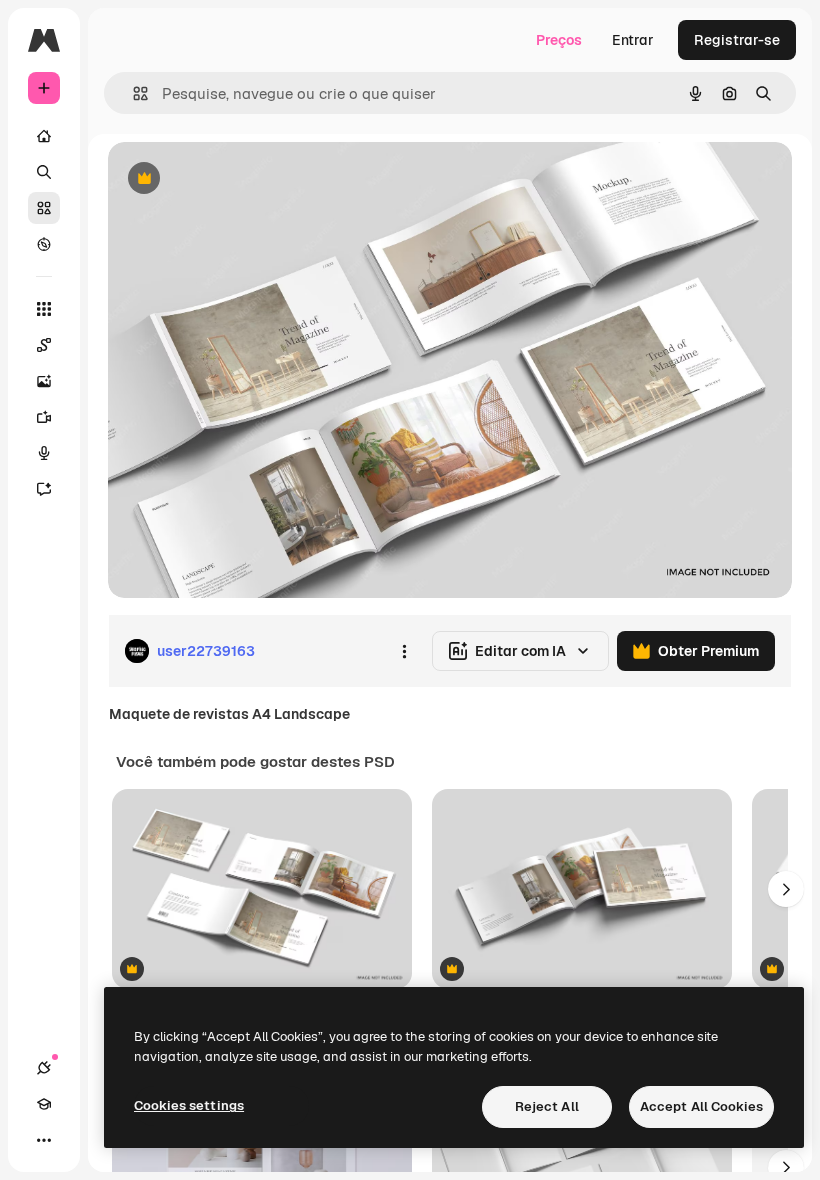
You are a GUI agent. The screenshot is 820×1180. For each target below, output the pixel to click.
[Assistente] (44, 489)
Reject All (547, 1106)
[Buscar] (44, 172)
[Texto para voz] (44, 453)
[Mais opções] (404, 651)
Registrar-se (737, 40)
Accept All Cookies (701, 1106)
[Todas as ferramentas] (44, 309)
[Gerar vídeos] (44, 417)
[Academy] (44, 1104)
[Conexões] (44, 1068)
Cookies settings (189, 1105)
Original (236, 179)
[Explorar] (44, 244)
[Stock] (44, 208)
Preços (559, 40)
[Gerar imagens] (44, 381)
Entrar (633, 40)
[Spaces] (44, 345)
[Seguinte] (786, 889)
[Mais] (44, 1140)
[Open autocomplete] (132, 93)
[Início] (44, 136)
